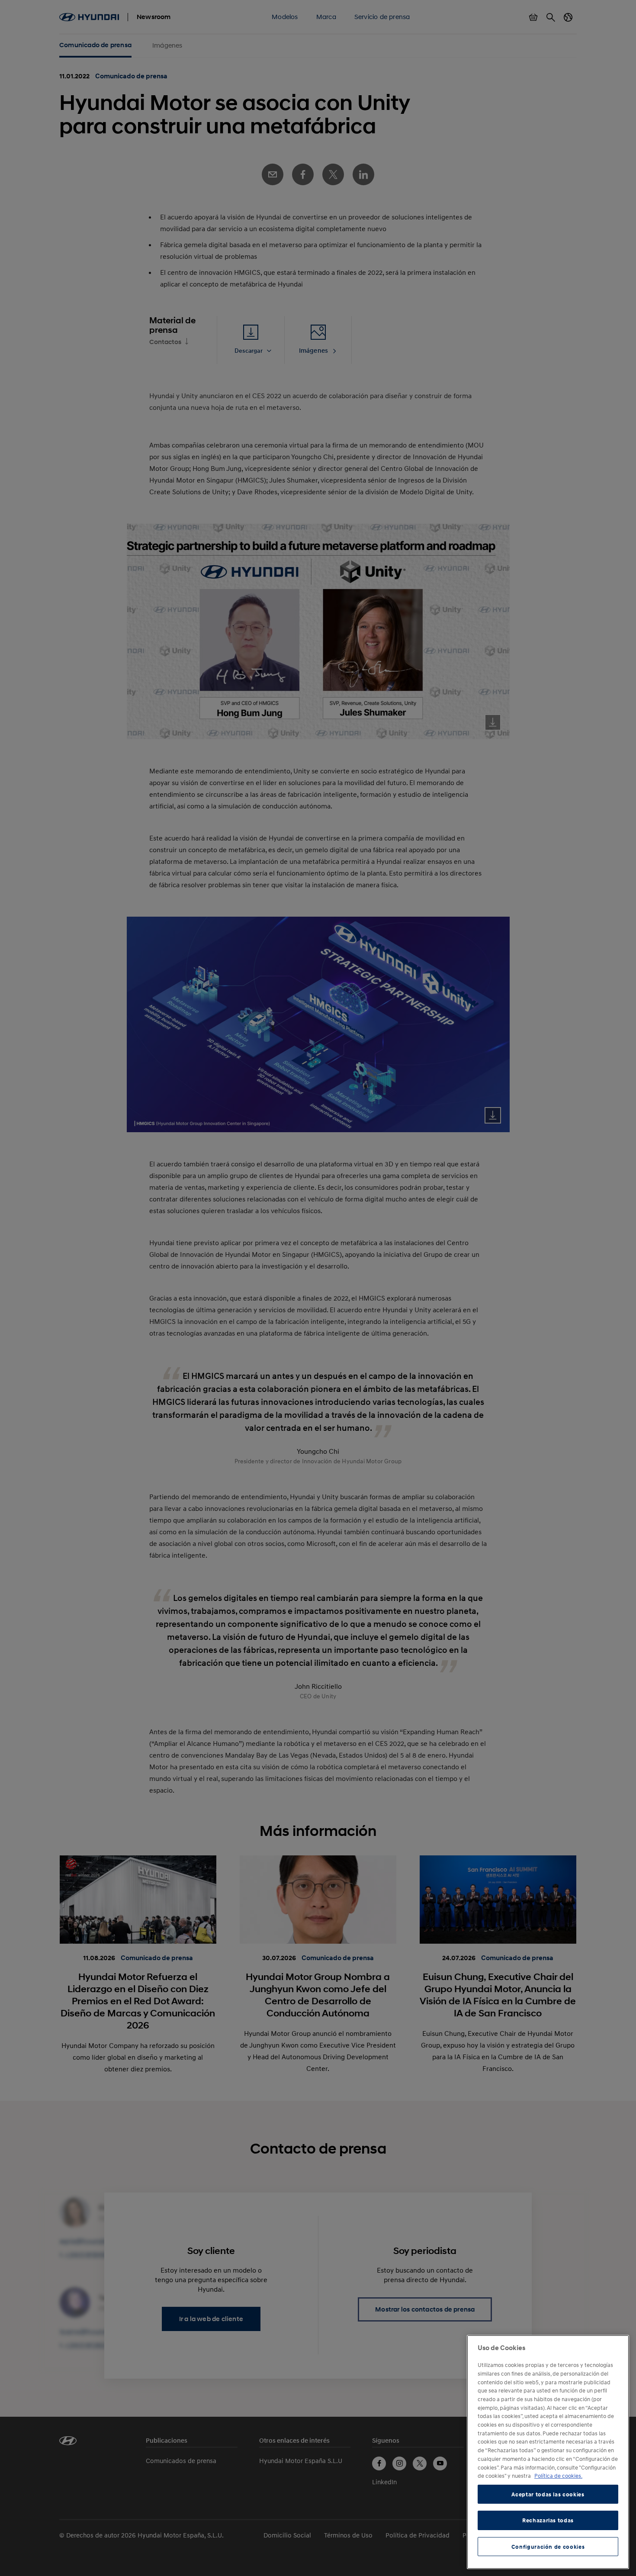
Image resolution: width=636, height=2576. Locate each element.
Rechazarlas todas (548, 2520)
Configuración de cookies (548, 2547)
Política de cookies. (558, 2476)
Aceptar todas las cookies (548, 2494)
